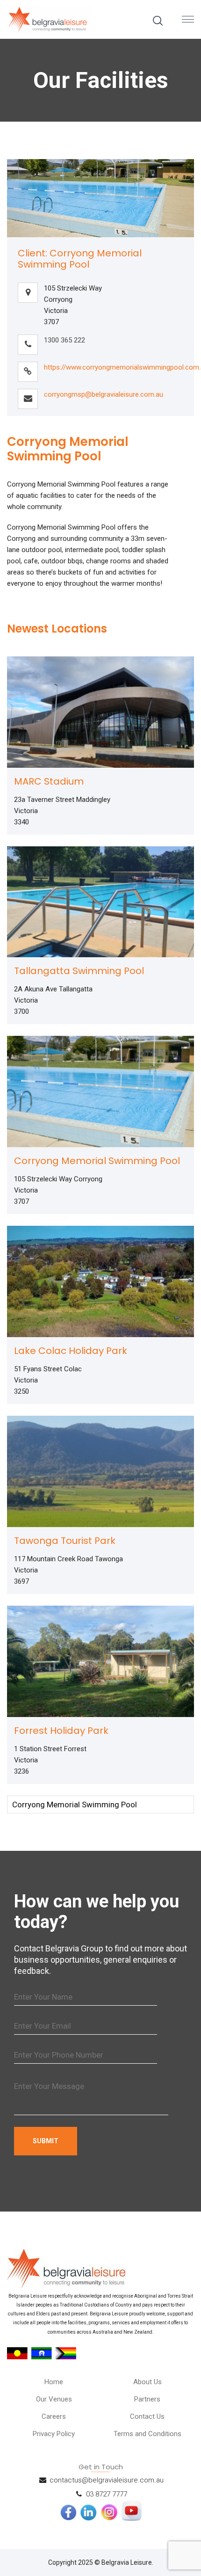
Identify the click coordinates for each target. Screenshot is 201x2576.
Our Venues (54, 2399)
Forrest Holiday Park (61, 1731)
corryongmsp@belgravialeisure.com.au (104, 394)
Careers (54, 2416)
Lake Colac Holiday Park (71, 1351)
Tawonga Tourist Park (65, 1541)
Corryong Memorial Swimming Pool (97, 1161)
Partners (147, 2399)
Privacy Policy (54, 2434)
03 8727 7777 (107, 2494)
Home (54, 2382)
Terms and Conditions (147, 2434)
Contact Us (147, 2416)
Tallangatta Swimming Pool (79, 971)
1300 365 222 (65, 340)
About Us (147, 2382)
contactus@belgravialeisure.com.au (107, 2480)
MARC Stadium (49, 781)
